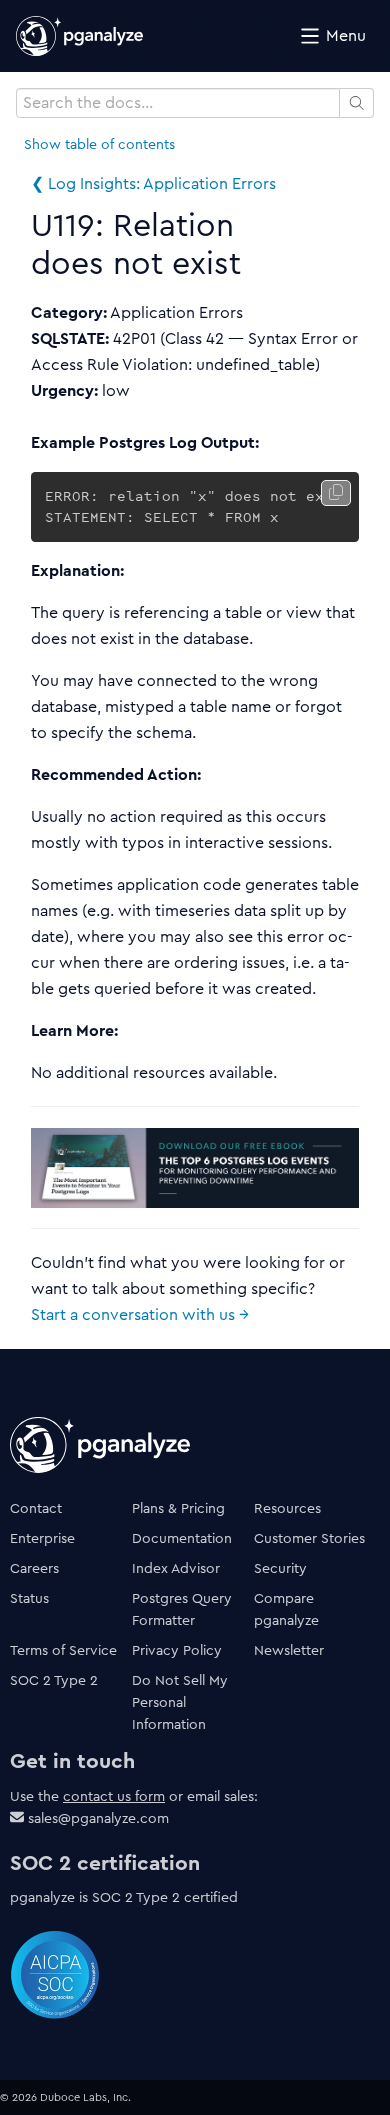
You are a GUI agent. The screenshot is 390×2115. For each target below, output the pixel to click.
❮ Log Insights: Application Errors (153, 183)
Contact (36, 1508)
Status (29, 1598)
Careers (34, 1568)
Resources (287, 1508)
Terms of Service (63, 1650)
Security (280, 1568)
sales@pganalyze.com (98, 1818)
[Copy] (336, 493)
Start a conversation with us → (140, 1314)
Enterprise (42, 1538)
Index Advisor (176, 1568)
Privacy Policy (177, 1650)
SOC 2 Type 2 (54, 1680)
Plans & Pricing (178, 1508)
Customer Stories (309, 1538)
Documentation (182, 1538)
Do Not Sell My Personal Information (180, 1702)
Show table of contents (99, 144)
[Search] (357, 103)
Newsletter (289, 1650)
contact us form (114, 1796)
